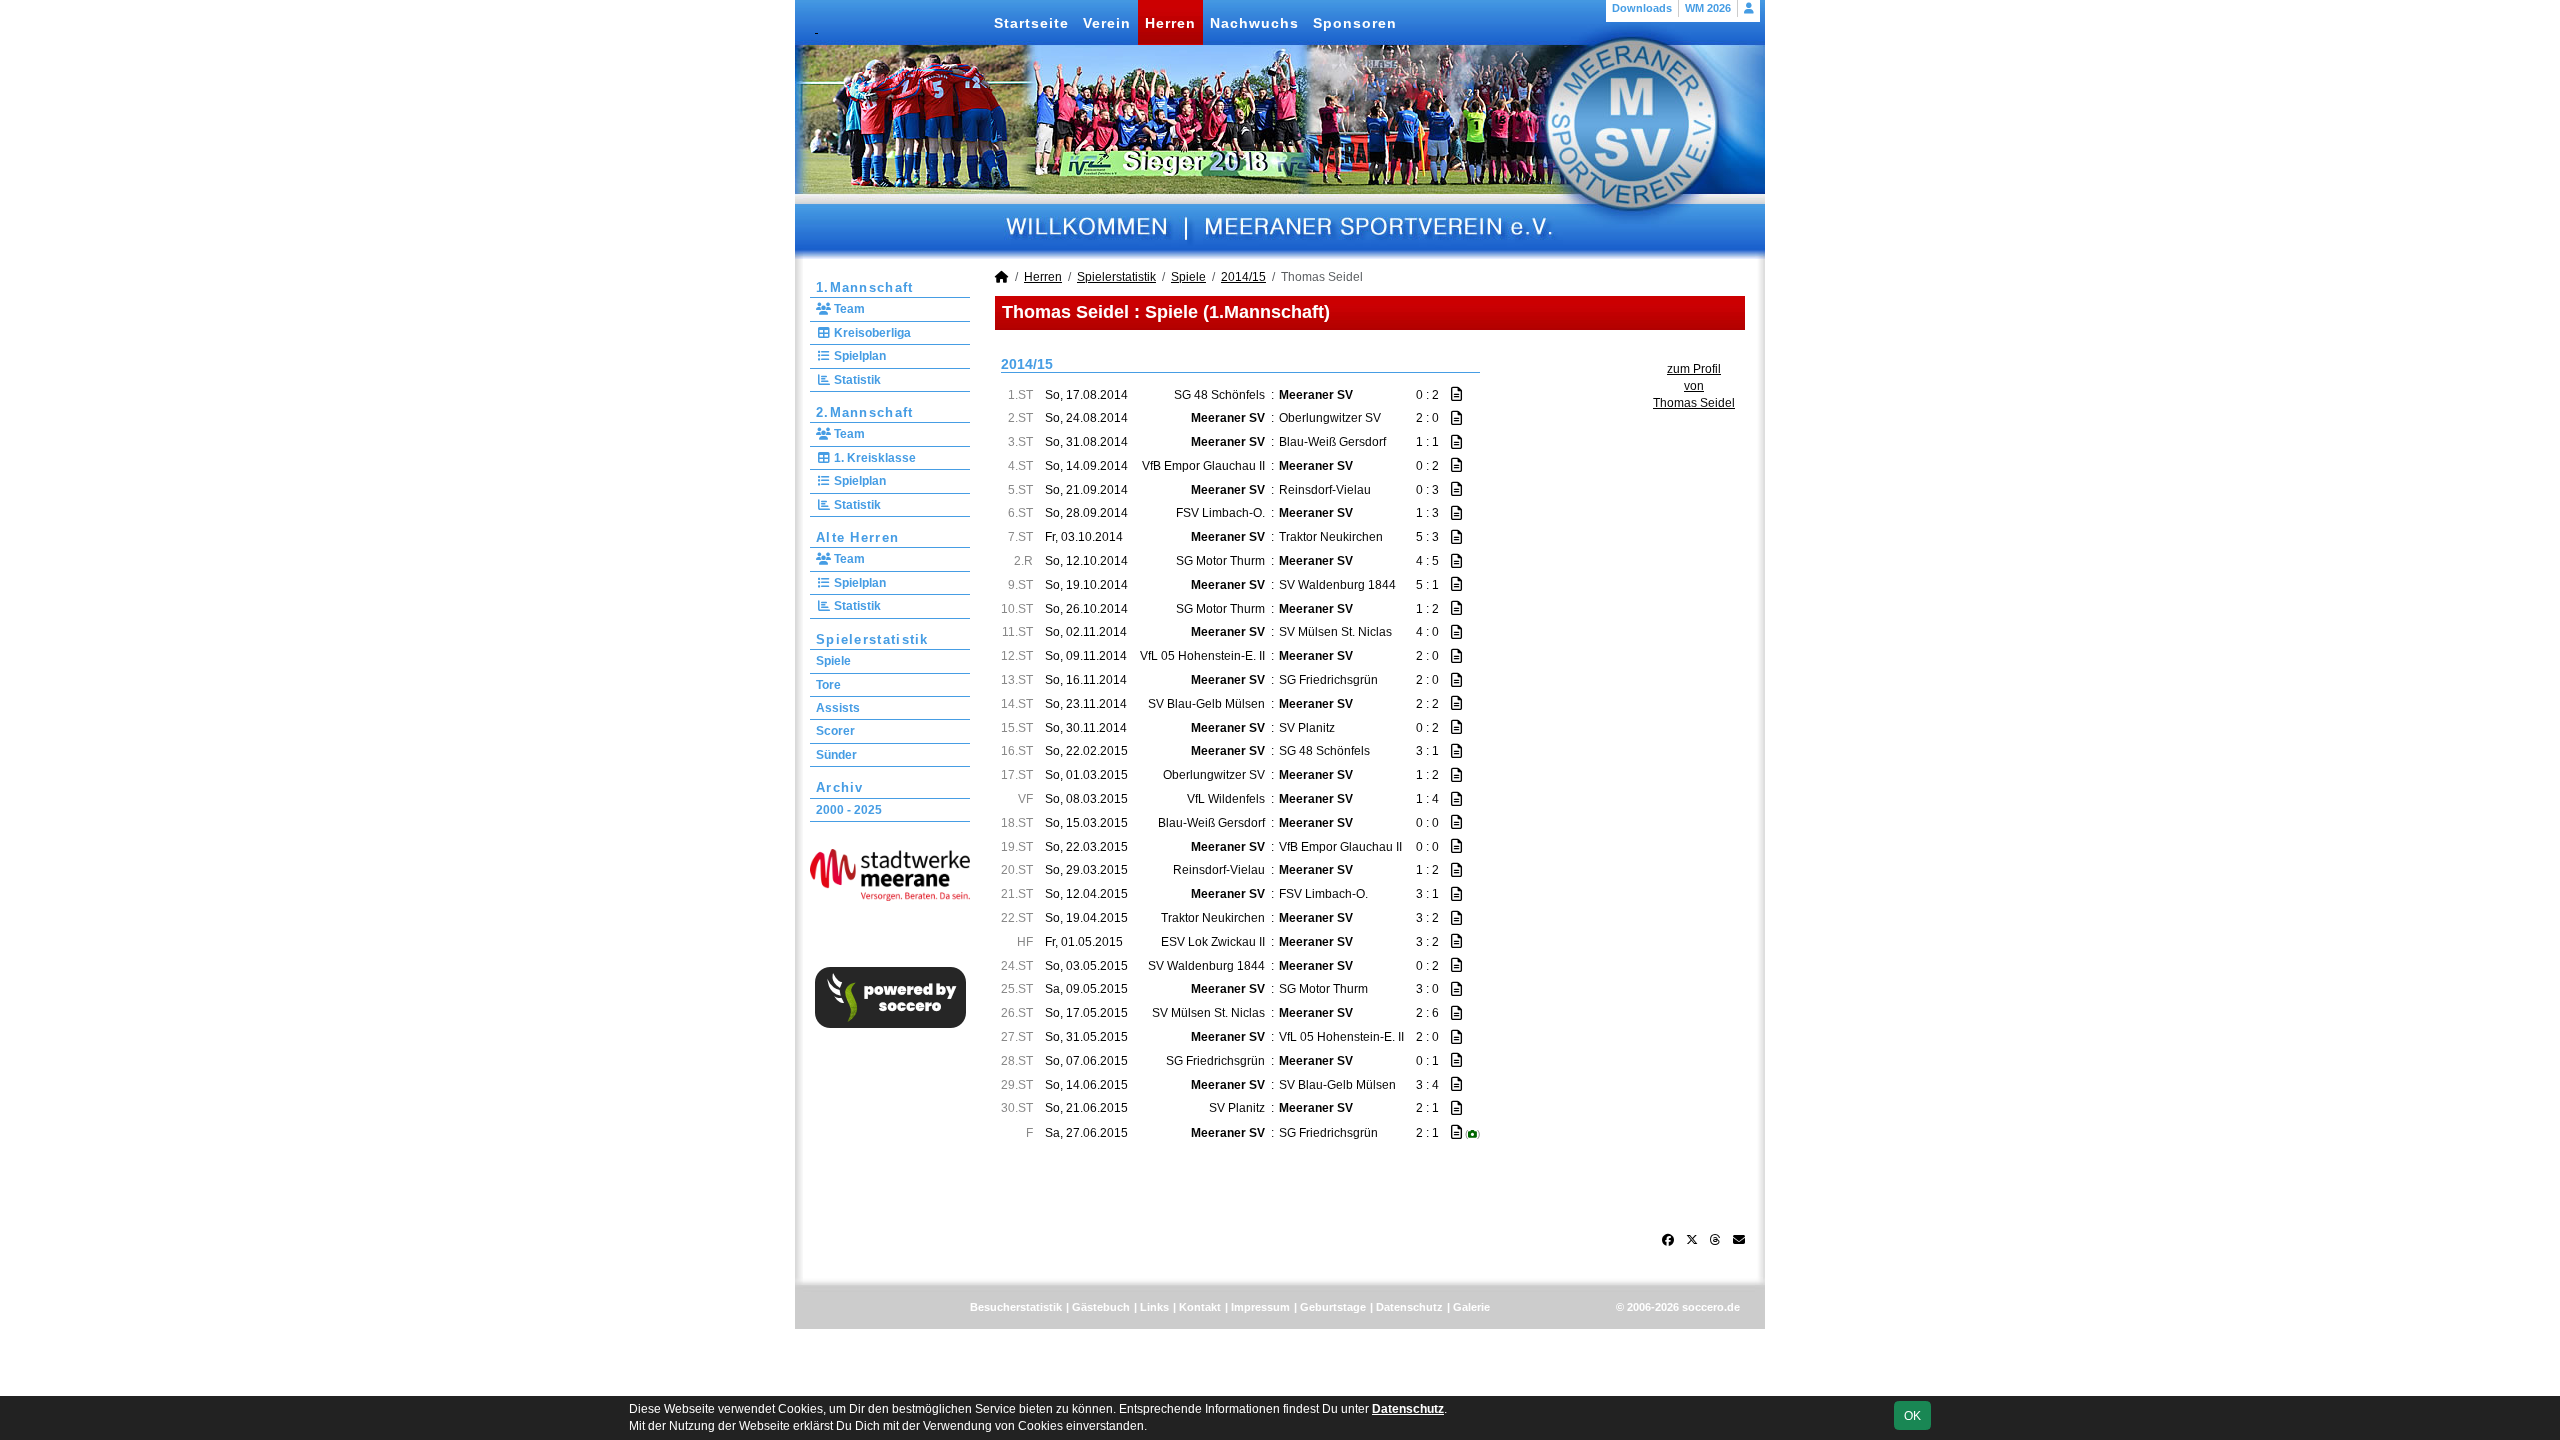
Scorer (835, 731)
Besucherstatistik (1016, 1307)
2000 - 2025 (849, 810)
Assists (838, 708)
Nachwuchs (1254, 23)
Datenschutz (1409, 1307)
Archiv (840, 787)
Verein (1107, 23)
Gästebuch (1101, 1307)
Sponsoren (1355, 23)
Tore (828, 685)
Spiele (833, 661)
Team (848, 309)
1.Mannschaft (865, 287)
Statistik (856, 380)
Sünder (836, 755)
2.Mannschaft (865, 412)
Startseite (1031, 23)
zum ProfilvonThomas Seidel (1694, 386)
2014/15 (1243, 277)
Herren (1170, 23)
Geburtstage (1333, 1307)
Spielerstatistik (872, 639)
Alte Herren (857, 537)
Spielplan (858, 356)
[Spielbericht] (1456, 394)
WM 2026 (1708, 8)
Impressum (1260, 1307)
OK (1912, 1416)
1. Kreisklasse (873, 458)
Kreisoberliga (871, 333)
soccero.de (1711, 1307)
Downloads (1642, 8)
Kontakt (1200, 1307)
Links (1154, 1307)
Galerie (1471, 1307)
